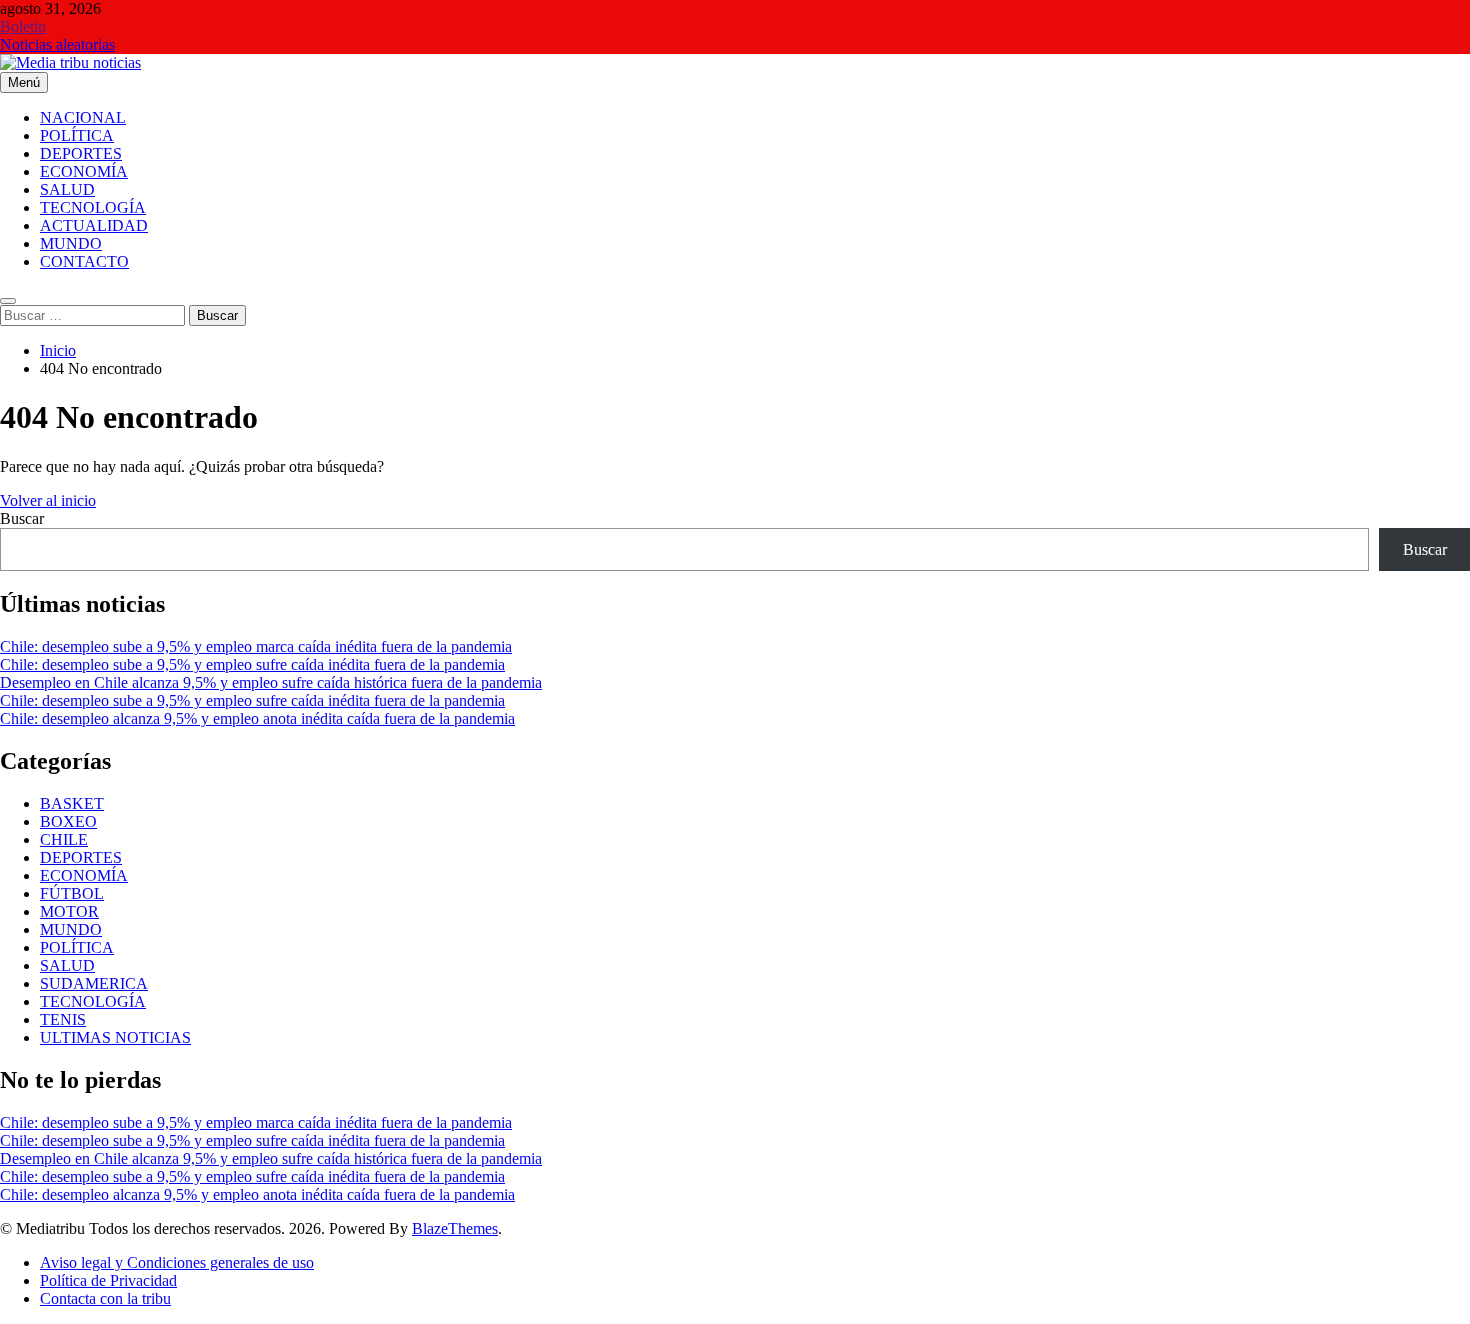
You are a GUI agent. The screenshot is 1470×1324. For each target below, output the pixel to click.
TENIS (63, 1019)
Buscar (22, 518)
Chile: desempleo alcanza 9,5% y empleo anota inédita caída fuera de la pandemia (257, 718)
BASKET (72, 803)
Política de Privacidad (108, 1280)
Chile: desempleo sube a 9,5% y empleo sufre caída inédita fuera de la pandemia (252, 664)
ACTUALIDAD (94, 225)
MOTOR (69, 911)
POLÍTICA (77, 135)
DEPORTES (81, 153)
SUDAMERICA (94, 983)
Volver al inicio (48, 500)
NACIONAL (83, 117)
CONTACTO (84, 261)
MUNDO (71, 243)
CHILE (64, 839)
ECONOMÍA (84, 171)
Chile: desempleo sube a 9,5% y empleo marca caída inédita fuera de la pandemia (256, 646)
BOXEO (68, 821)
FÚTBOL (72, 893)
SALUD (67, 189)
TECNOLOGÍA (93, 207)
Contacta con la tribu (105, 1298)
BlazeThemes (455, 1228)
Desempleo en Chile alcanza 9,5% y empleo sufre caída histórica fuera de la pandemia (271, 682)
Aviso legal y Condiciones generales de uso (177, 1262)
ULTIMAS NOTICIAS (115, 1037)
